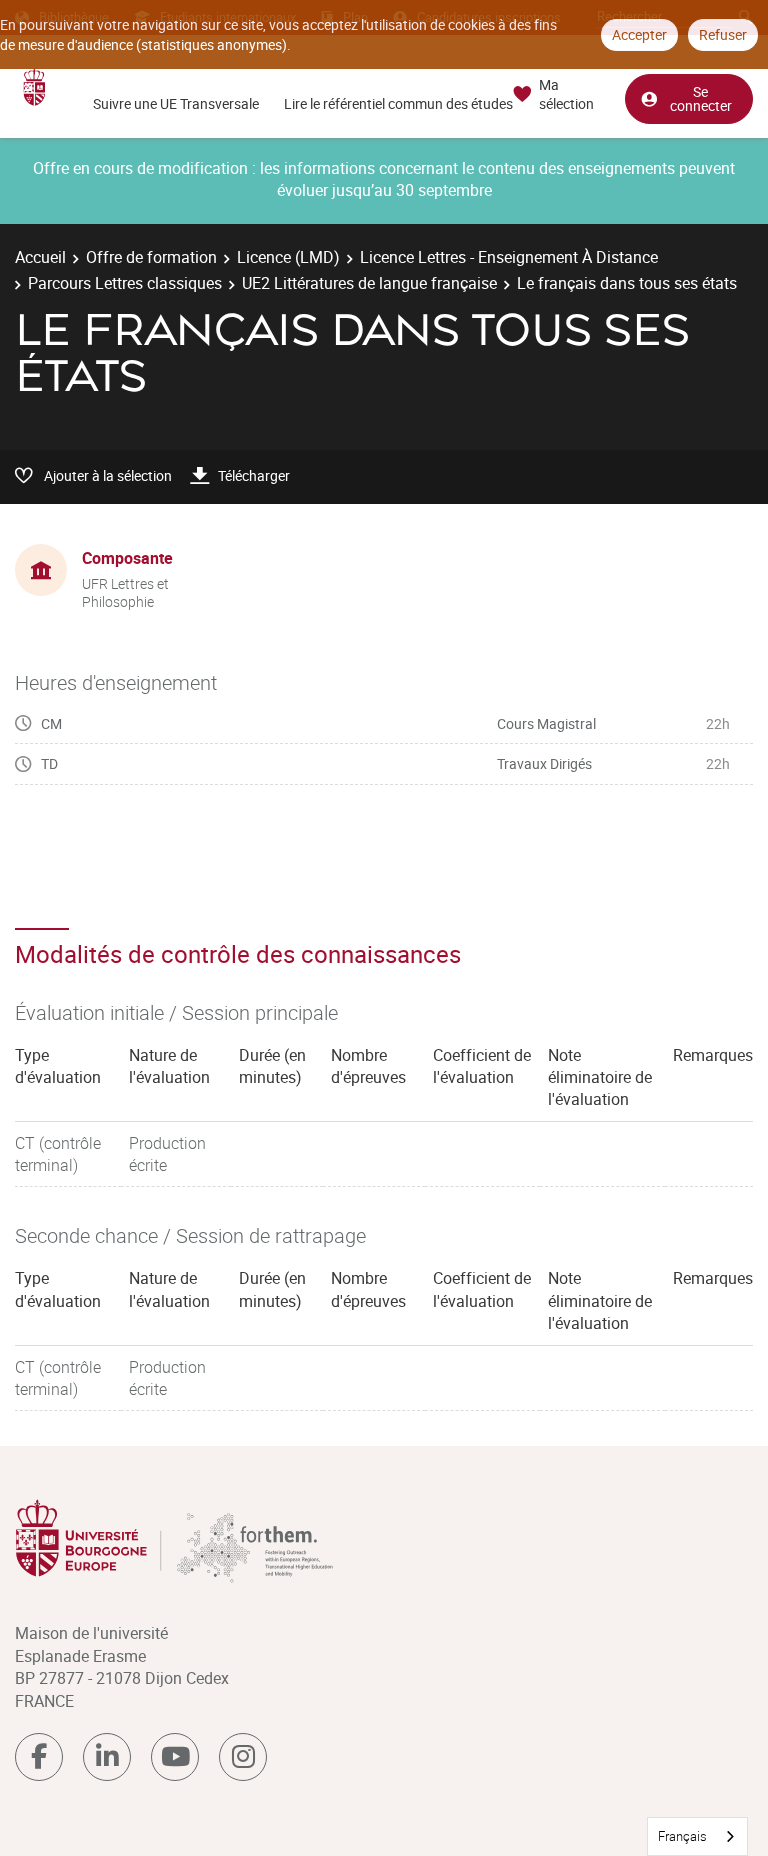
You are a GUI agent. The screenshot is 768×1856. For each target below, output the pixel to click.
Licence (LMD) (288, 257)
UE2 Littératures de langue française (369, 283)
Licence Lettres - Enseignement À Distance (509, 257)
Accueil (40, 257)
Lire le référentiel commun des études (398, 103)
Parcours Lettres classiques (125, 283)
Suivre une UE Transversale (176, 103)
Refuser (723, 34)
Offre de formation (151, 257)
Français (682, 1836)
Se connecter (701, 98)
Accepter (639, 34)
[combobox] (697, 1836)
